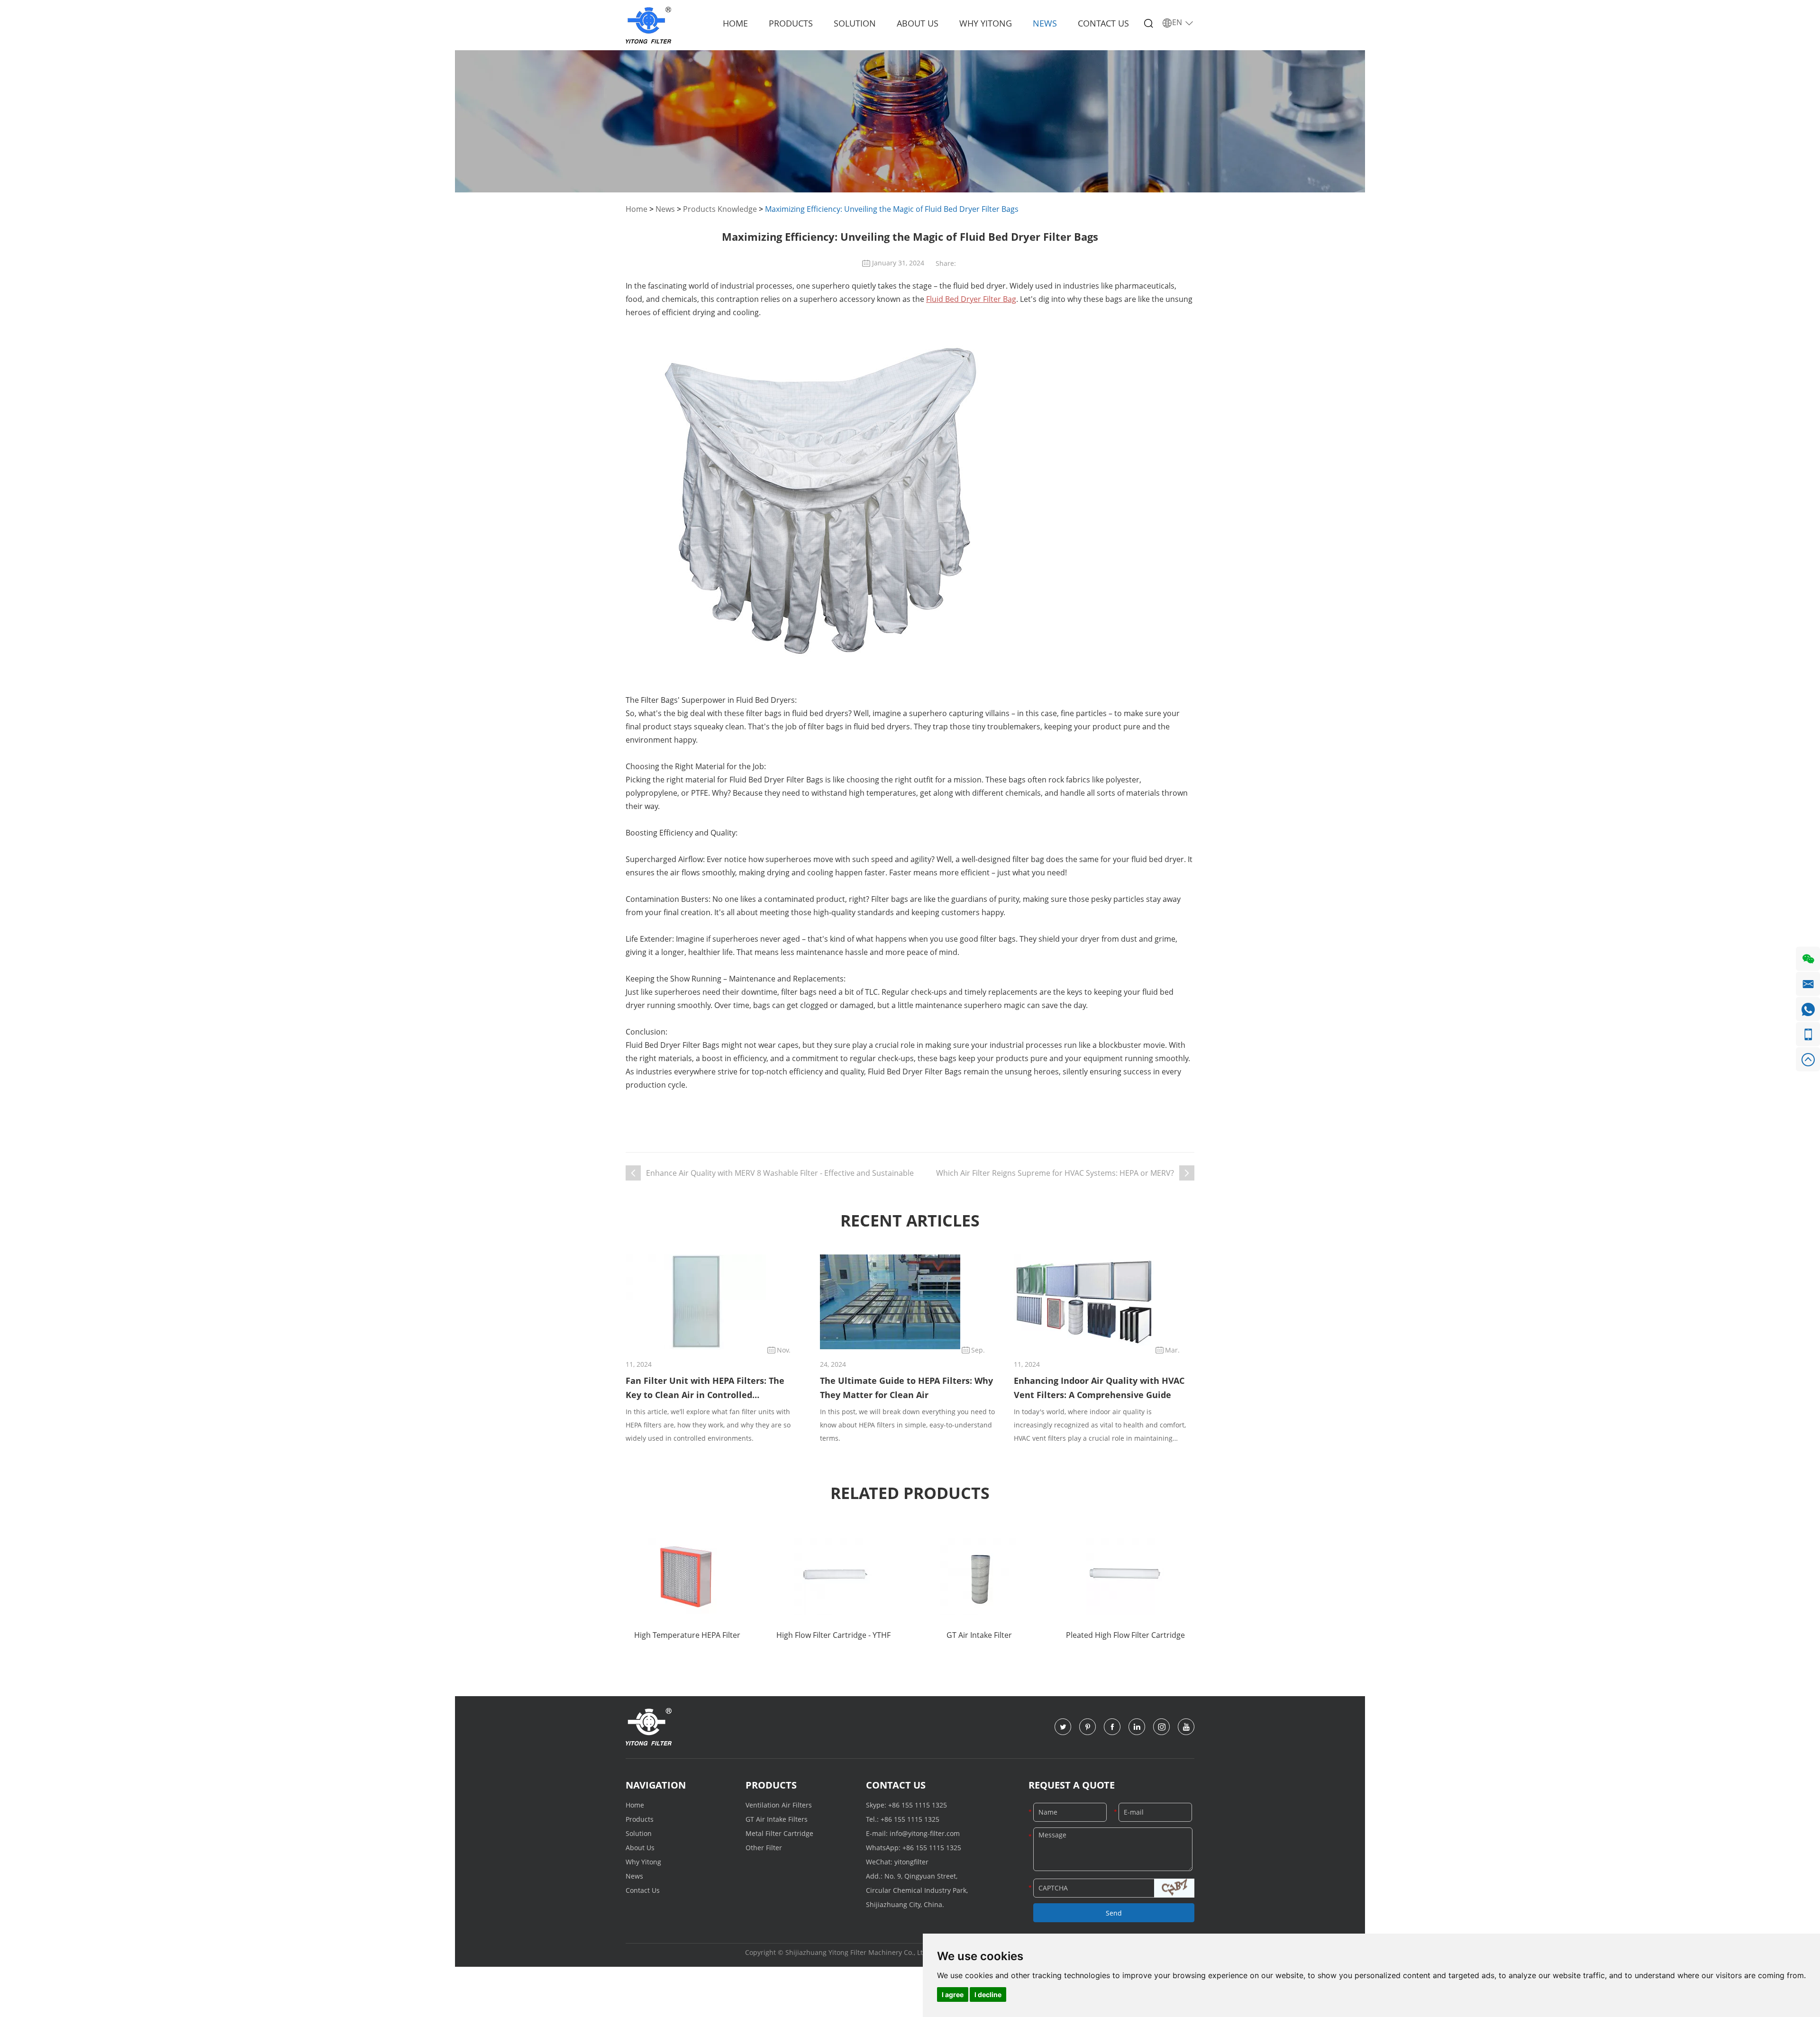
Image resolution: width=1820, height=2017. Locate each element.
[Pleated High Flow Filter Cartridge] (1125, 1576)
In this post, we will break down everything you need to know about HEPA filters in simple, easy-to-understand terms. (907, 1425)
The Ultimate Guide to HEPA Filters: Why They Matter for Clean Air (906, 1388)
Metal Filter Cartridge (779, 1833)
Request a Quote (1072, 1785)
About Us (918, 23)
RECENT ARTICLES (910, 1220)
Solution (855, 23)
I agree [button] (953, 1994)
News (1045, 23)
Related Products (910, 1493)
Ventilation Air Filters (779, 1805)
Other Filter (764, 1848)
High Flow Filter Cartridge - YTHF (833, 1635)
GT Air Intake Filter (979, 1635)
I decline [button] (988, 1994)
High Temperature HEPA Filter (687, 1635)
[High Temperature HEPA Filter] (687, 1576)
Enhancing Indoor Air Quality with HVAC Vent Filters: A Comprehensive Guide (1099, 1388)
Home (735, 23)
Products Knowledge (720, 209)
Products (791, 23)
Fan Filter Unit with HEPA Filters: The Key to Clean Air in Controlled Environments (705, 1388)
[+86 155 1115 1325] (1808, 1034)
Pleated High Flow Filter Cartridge (1125, 1635)
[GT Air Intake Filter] (979, 1576)
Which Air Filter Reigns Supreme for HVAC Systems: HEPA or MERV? (1055, 1173)
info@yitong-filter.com (925, 1833)
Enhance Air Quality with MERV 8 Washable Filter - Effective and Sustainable (780, 1173)
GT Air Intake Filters (777, 1819)
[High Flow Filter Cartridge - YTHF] (833, 1576)
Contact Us (1103, 23)
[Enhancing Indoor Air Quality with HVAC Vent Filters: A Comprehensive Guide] (1084, 1302)
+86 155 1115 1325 (918, 1805)
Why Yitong (986, 23)
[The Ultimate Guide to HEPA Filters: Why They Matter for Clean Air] (890, 1302)
